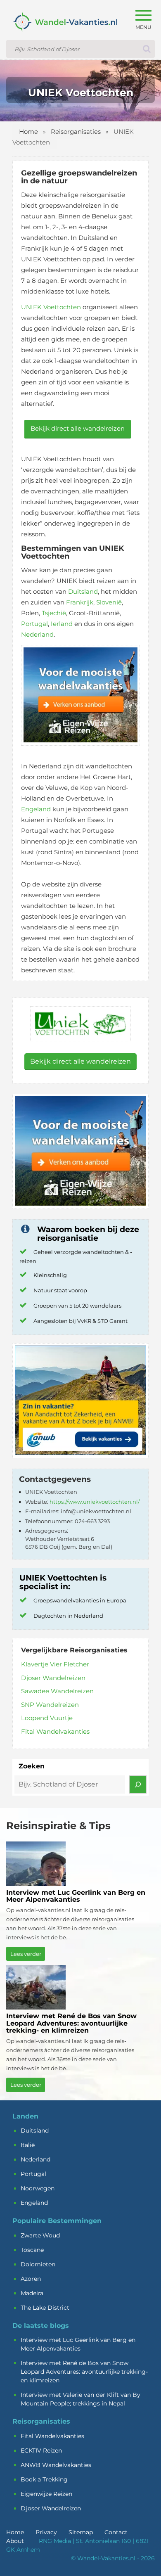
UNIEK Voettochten (51, 307)
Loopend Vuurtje (47, 1718)
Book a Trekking (44, 2479)
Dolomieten (38, 2264)
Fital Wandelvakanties (55, 1731)
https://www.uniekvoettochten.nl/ (95, 1502)
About (15, 2541)
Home (28, 132)
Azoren (31, 2279)
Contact (116, 2532)
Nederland (37, 634)
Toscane (32, 2250)
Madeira (32, 2293)
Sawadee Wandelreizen (57, 1691)
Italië (28, 2145)
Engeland (36, 809)
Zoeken (32, 1766)
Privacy (46, 2532)
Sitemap (81, 2532)
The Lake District (45, 2308)
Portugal (34, 624)
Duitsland (83, 591)
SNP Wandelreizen (50, 1705)
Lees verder (26, 1954)
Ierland (62, 624)
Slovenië (109, 602)
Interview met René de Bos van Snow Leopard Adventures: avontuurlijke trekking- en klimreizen (84, 2372)
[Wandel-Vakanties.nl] (62, 29)
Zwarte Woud (40, 2235)
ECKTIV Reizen (41, 2450)
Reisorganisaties (76, 132)
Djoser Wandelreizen (53, 1678)
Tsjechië (54, 613)
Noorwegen (38, 2188)
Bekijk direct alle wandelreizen (78, 428)
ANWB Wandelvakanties (56, 2465)
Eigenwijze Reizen (46, 2494)
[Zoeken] (138, 1784)
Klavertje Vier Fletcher (55, 1664)
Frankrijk (80, 602)
